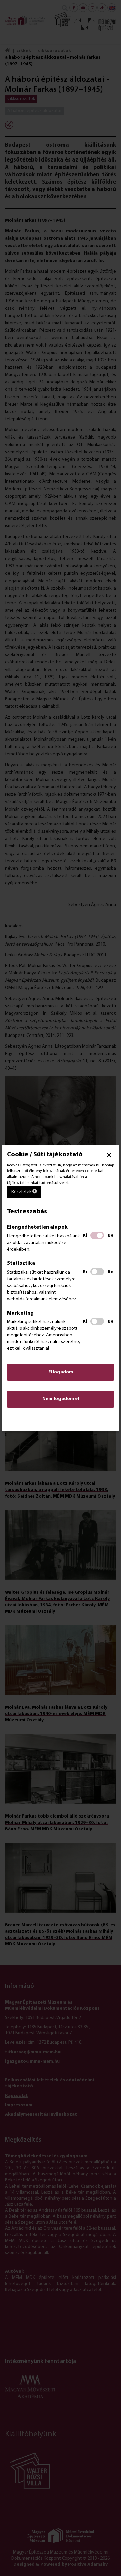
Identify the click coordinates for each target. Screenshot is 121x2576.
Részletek (22, 1192)
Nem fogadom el (61, 1399)
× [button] (109, 1155)
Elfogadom (61, 1372)
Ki (85, 1235)
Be (110, 1235)
